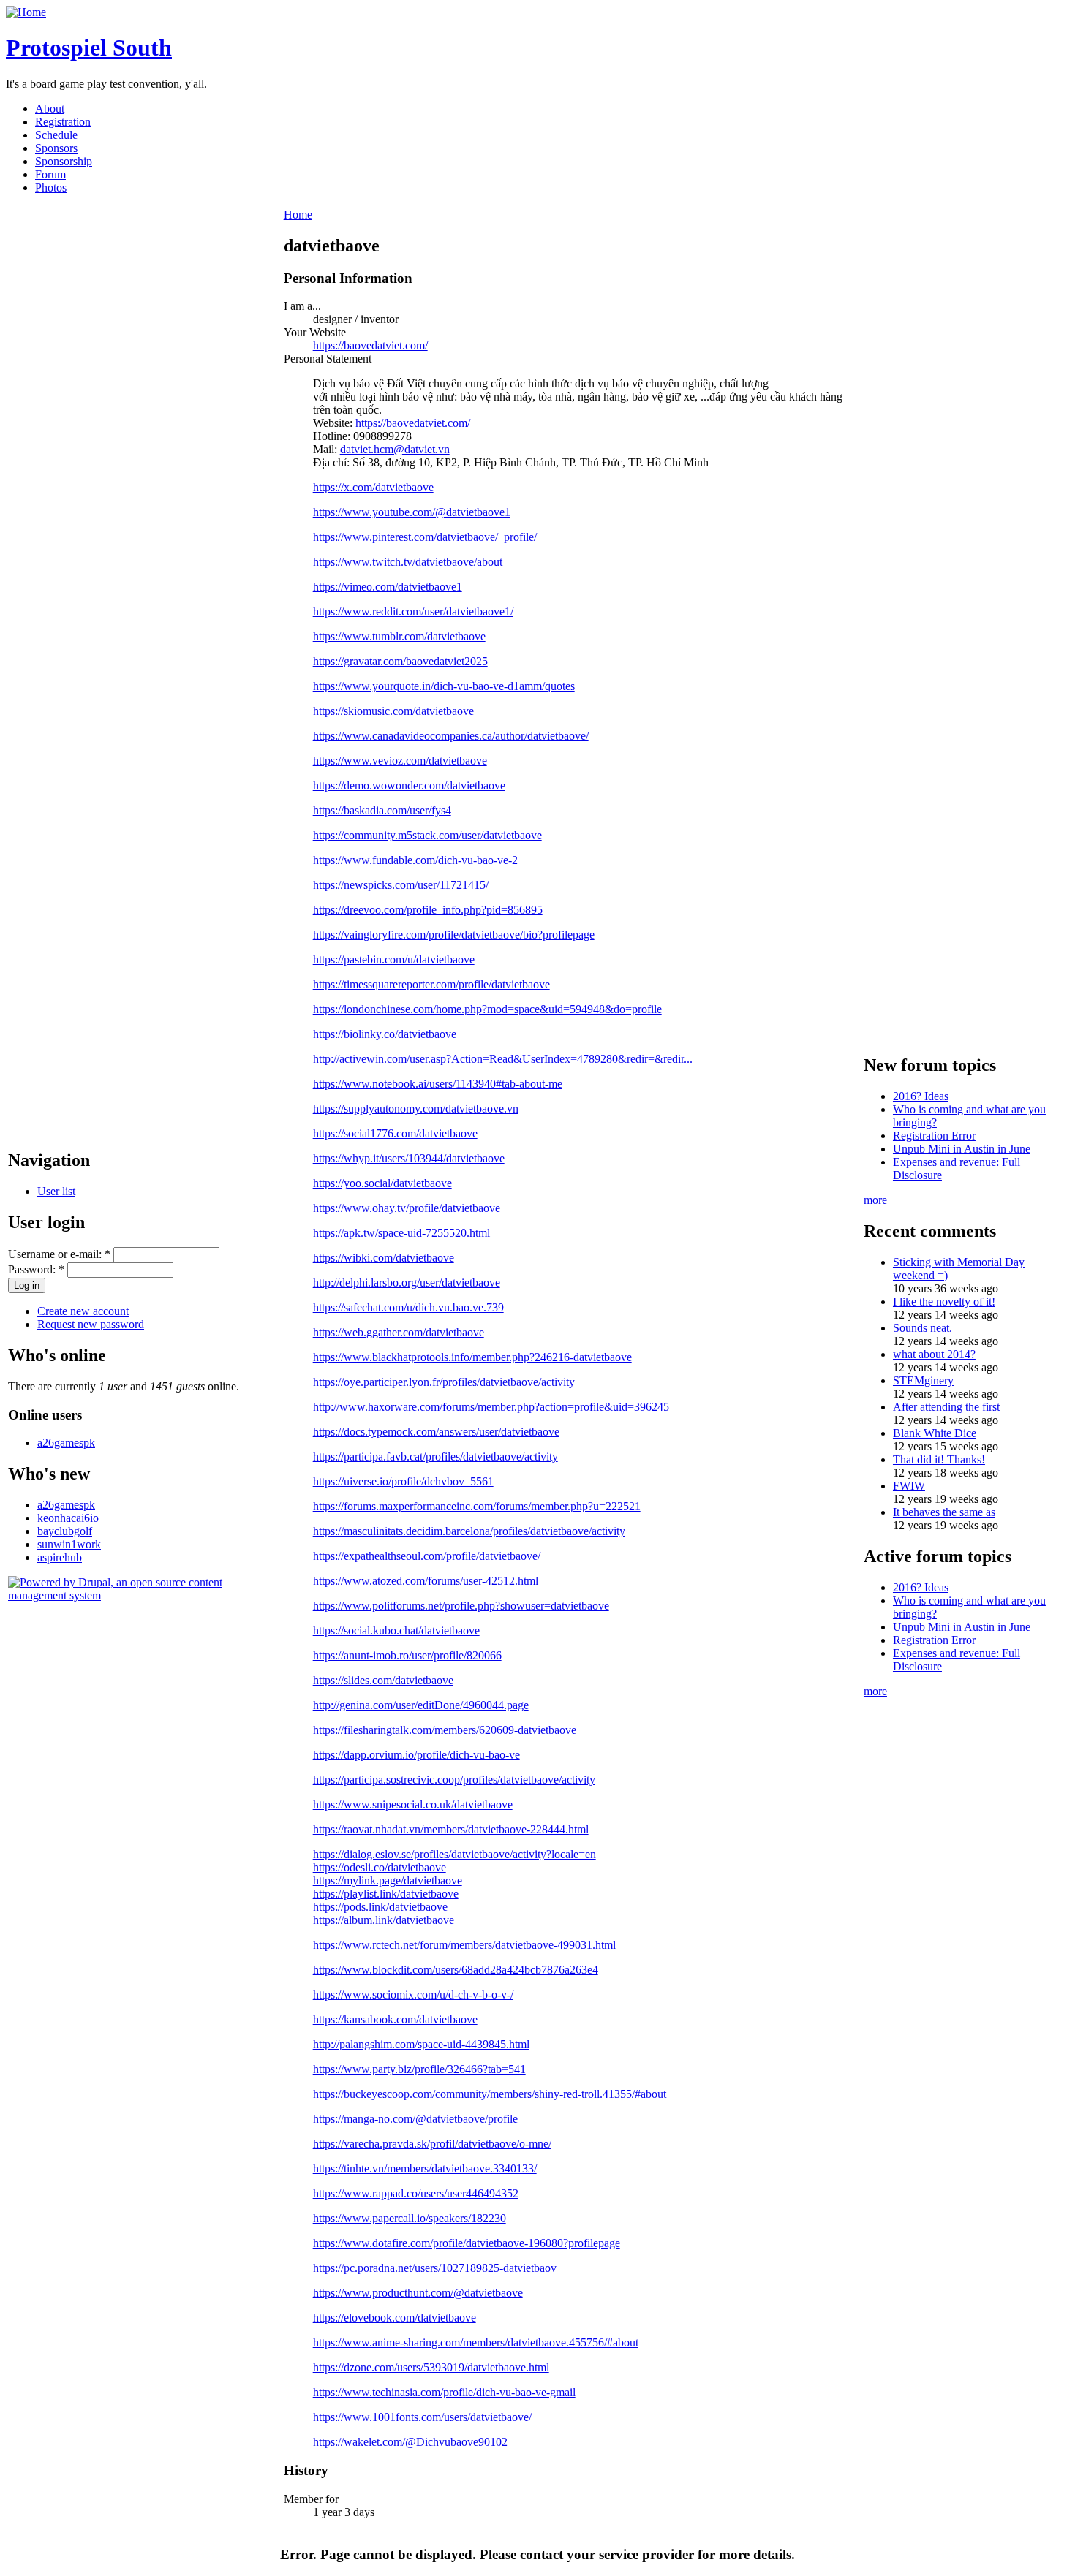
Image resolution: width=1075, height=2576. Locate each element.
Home (298, 215)
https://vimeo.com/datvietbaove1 (388, 587)
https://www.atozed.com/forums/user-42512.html (426, 1581)
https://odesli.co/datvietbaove (380, 1867)
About (50, 109)
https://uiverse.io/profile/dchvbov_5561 (403, 1481)
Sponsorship (64, 161)
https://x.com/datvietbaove (373, 487)
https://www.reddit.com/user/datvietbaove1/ (413, 611)
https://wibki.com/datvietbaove (384, 1258)
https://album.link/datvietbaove (384, 1920)
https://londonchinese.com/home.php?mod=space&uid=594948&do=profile (487, 1009)
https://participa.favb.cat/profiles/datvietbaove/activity (435, 1456)
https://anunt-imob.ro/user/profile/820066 (407, 1655)
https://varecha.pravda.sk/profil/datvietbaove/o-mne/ (432, 2144)
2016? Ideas (921, 1096)
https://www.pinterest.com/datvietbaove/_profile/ (425, 537)
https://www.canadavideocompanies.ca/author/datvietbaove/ (451, 736)
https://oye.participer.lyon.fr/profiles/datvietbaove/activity (444, 1382)
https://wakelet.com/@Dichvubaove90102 (410, 2442)
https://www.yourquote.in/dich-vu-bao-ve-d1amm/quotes (444, 686)
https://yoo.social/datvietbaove (382, 1183)
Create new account (83, 1311)
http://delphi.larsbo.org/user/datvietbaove (407, 1283)
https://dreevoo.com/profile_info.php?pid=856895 (428, 910)
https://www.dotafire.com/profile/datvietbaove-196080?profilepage (467, 2243)
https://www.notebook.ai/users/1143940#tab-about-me (438, 1084)
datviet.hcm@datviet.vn (395, 449)
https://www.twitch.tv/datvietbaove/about (408, 562)
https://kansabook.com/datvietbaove (395, 2019)
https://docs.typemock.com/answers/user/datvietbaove (436, 1432)
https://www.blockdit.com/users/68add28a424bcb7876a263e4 (456, 1970)
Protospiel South (89, 48)
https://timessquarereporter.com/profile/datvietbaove (431, 984)
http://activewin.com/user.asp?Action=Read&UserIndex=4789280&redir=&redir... (503, 1059)
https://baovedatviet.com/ (370, 345)
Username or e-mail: (59, 1254)
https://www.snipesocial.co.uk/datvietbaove (413, 1804)
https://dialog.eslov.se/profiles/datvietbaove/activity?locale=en (454, 1854)
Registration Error (934, 1136)
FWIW (909, 1486)
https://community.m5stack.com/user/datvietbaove (427, 835)
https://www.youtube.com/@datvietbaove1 (412, 512)
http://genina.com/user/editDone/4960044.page (421, 1705)
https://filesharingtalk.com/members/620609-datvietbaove (445, 1730)
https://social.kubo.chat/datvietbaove (396, 1630)
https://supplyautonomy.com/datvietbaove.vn (416, 1109)
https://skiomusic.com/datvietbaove (393, 711)
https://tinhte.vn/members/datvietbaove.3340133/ (425, 2168)
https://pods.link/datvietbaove (380, 1907)
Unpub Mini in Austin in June (962, 1149)
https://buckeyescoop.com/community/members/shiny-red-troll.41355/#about (490, 2094)
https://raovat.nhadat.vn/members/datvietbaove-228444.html (451, 1829)
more (875, 1200)
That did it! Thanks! (939, 1459)
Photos (51, 187)
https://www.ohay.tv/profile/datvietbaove (407, 1208)
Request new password (91, 1324)
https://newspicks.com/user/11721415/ (401, 885)
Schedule (56, 135)
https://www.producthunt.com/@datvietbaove (418, 2293)
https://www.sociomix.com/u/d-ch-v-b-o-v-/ (413, 1994)
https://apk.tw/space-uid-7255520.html (401, 1233)
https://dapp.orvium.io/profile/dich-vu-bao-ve (416, 1755)
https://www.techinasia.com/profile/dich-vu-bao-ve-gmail (444, 2392)
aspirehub (60, 1557)
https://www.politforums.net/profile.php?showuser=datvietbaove (461, 1606)
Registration (63, 122)
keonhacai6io (68, 1518)
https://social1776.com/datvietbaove (395, 1133)
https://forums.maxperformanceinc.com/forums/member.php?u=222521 (477, 1506)
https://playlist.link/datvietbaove (386, 1894)
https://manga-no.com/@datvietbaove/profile (415, 2119)
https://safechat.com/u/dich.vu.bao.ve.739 (408, 1307)
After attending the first (946, 1407)
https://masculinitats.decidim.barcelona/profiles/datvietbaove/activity (469, 1531)
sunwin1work (69, 1544)
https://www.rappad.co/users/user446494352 (416, 2193)
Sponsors (56, 148)
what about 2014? (934, 1354)
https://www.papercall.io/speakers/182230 (410, 2218)
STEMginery (923, 1380)
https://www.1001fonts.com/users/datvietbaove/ (422, 2417)
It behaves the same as (944, 1512)
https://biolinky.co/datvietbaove (385, 1034)
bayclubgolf (65, 1531)
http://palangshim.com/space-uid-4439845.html (421, 2044)
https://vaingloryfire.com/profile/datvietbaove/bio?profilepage (454, 935)
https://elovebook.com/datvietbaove (395, 2318)
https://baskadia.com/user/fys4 (382, 810)
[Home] (26, 12)
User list (56, 1191)
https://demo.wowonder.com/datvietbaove (409, 785)
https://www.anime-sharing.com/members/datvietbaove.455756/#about (476, 2342)
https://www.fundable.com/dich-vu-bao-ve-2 (415, 860)
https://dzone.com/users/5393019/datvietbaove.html (431, 2367)
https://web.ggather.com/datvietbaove (399, 1332)
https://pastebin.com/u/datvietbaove (394, 959)
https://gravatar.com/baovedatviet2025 (400, 661)
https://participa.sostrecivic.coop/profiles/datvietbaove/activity (454, 1780)
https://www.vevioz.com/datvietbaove (400, 761)
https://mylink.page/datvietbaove (388, 1880)
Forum (50, 174)
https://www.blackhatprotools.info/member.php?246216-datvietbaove (472, 1357)
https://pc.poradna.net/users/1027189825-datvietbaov (435, 2268)
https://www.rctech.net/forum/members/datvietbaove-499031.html (464, 1945)
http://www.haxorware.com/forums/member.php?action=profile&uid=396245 (491, 1407)
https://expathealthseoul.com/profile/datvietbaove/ (427, 1556)
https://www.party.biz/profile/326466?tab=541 (419, 2069)
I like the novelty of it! (944, 1302)
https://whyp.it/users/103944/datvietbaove (409, 1158)
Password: (36, 1269)
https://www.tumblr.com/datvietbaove (399, 636)
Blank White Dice (935, 1433)
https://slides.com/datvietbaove (383, 1680)
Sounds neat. (923, 1328)
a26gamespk (66, 1443)
